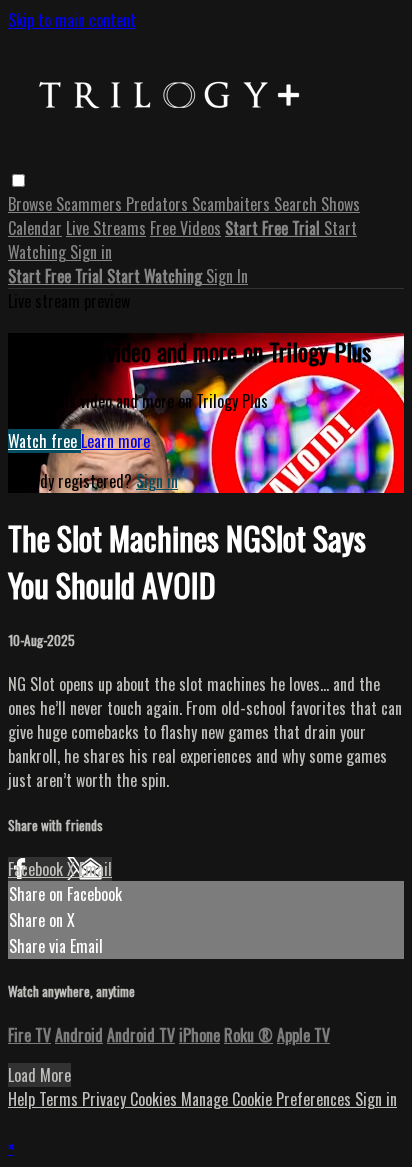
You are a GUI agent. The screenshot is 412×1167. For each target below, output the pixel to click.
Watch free (44, 441)
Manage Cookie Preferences (268, 1099)
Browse (32, 204)
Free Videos (185, 228)
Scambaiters (233, 204)
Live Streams (106, 228)
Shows (340, 204)
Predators (159, 204)
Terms (60, 1099)
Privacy (106, 1099)
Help (23, 1099)
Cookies (155, 1099)
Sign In (227, 276)
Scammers (91, 204)
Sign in (91, 252)
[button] (18, 180)
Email (95, 869)
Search (297, 204)
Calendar (35, 228)
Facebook (37, 869)
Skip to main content (72, 20)
